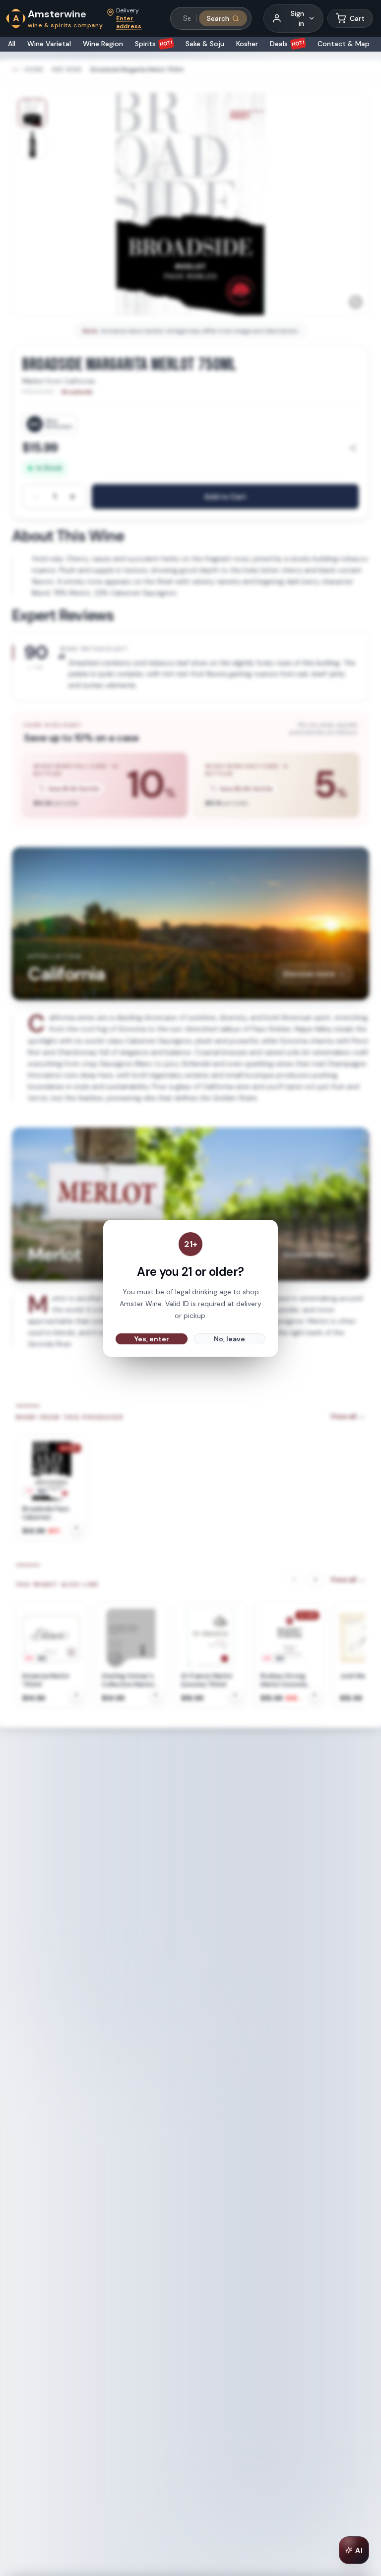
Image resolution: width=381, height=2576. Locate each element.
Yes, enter (152, 1339)
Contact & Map (344, 44)
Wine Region (103, 44)
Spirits (154, 44)
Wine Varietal (49, 44)
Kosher (247, 44)
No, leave (229, 1339)
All (12, 44)
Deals (287, 44)
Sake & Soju (205, 44)
